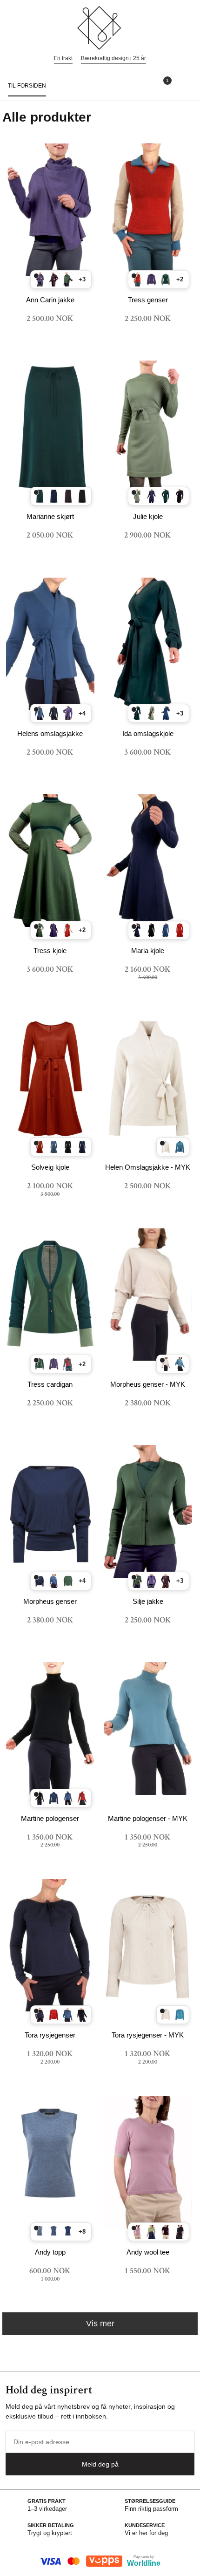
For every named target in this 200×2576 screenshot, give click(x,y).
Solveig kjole (50, 1167)
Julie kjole (148, 516)
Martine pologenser (50, 1818)
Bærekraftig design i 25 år (113, 58)
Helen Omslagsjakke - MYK (148, 1167)
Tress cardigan (50, 1384)
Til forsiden (27, 86)
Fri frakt (63, 58)
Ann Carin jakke (50, 300)
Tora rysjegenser (50, 2035)
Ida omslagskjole (148, 733)
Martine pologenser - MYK (148, 1818)
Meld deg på (100, 2464)
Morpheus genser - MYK (148, 1384)
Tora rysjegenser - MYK (148, 2035)
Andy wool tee (148, 2252)
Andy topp (50, 2252)
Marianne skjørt (50, 516)
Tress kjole (50, 951)
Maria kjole (148, 951)
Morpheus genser (50, 1601)
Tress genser (148, 300)
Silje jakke (148, 1601)
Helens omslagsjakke (50, 733)
